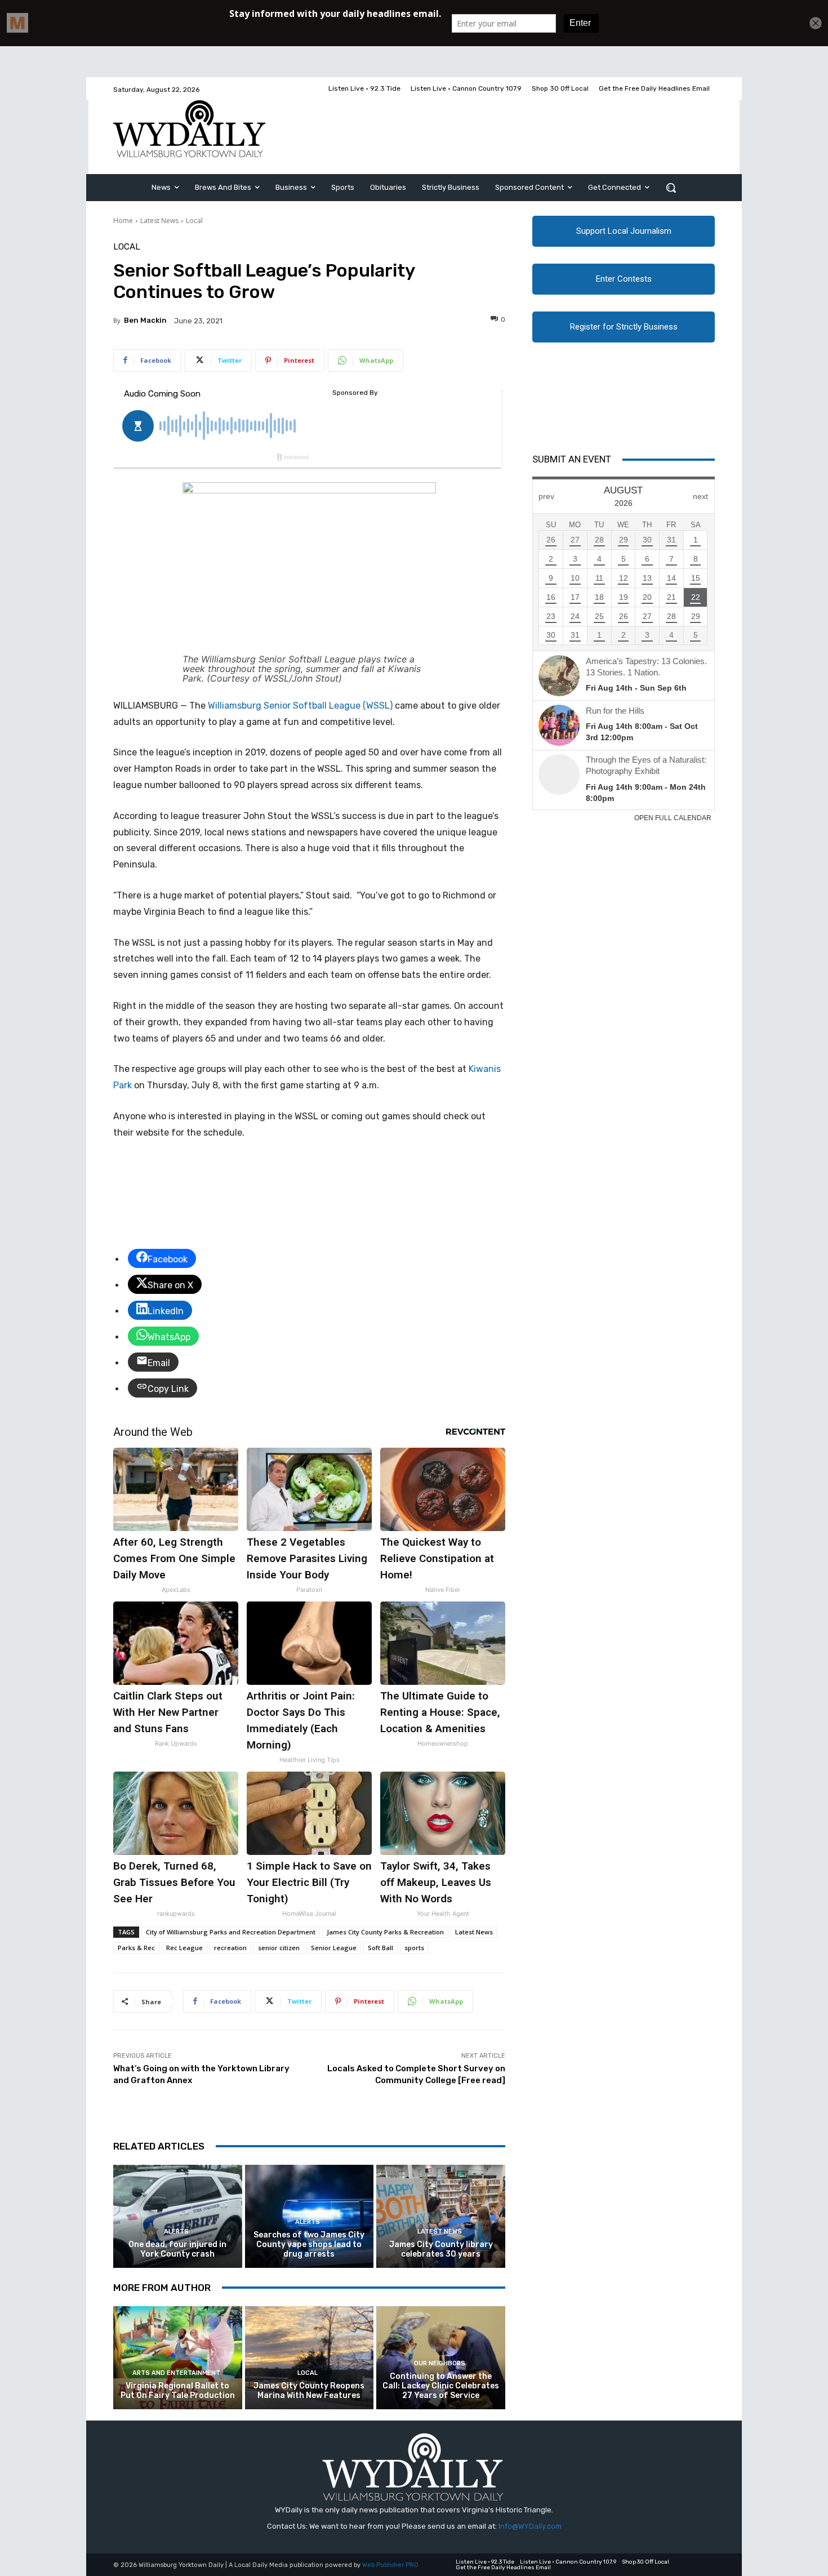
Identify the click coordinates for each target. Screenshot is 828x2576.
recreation (230, 1948)
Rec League (184, 1948)
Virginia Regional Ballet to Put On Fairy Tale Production (178, 2391)
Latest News (159, 221)
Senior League (334, 1948)
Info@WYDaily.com (530, 2526)
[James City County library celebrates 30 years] (441, 2216)
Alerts (176, 2232)
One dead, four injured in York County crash (177, 2249)
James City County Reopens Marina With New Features (309, 2391)
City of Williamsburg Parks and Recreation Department (231, 1932)
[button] (671, 188)
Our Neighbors (440, 2363)
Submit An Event (572, 459)
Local (194, 221)
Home (123, 221)
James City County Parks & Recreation (385, 1932)
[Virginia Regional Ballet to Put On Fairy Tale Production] (178, 2358)
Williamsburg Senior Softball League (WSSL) (300, 706)
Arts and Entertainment (176, 2373)
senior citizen (279, 1948)
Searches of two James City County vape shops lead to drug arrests (309, 2244)
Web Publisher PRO (390, 2565)
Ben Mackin (145, 320)
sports (414, 1948)
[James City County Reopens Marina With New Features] (310, 2358)
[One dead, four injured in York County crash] (178, 2216)
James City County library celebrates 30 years (441, 2249)
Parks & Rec (136, 1948)
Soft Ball (380, 1948)
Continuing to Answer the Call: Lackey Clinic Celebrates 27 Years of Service (441, 2386)
